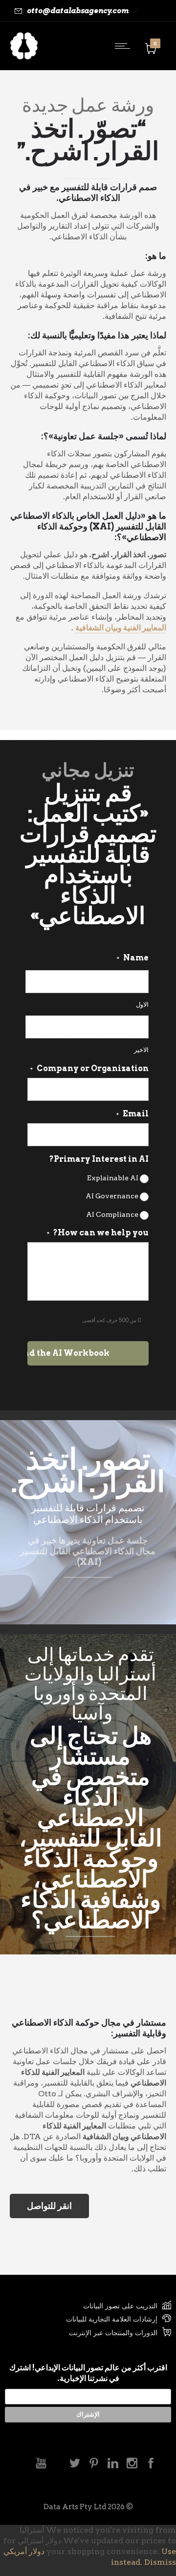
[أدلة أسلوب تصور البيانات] (88, 2320)
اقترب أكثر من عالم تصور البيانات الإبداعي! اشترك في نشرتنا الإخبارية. (88, 2373)
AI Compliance (112, 1214)
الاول (142, 1005)
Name (133, 958)
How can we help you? (98, 1233)
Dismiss (160, 2562)
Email (132, 1114)
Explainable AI (113, 1178)
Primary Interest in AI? (99, 1159)
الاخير (141, 1050)
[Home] (24, 57)
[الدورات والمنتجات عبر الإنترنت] (88, 2333)
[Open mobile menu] (125, 46)
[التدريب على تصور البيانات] (88, 2307)
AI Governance (112, 1196)
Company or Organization (89, 1068)
